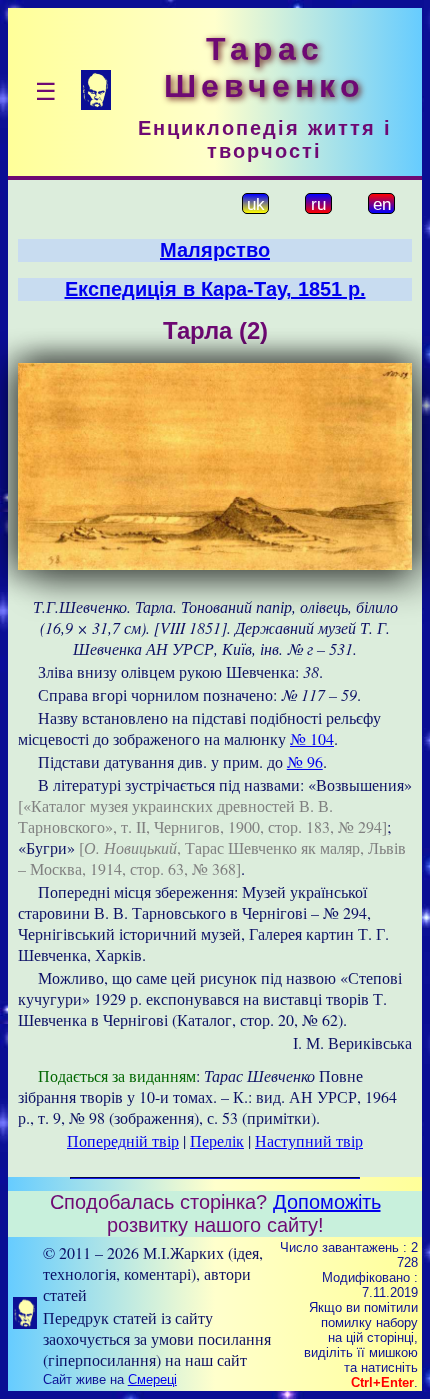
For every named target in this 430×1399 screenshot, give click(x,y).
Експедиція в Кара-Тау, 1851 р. (215, 289)
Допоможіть (327, 1202)
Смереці (152, 1379)
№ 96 (305, 761)
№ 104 (312, 738)
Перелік (217, 1140)
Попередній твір (123, 1140)
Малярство (215, 250)
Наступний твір (309, 1140)
